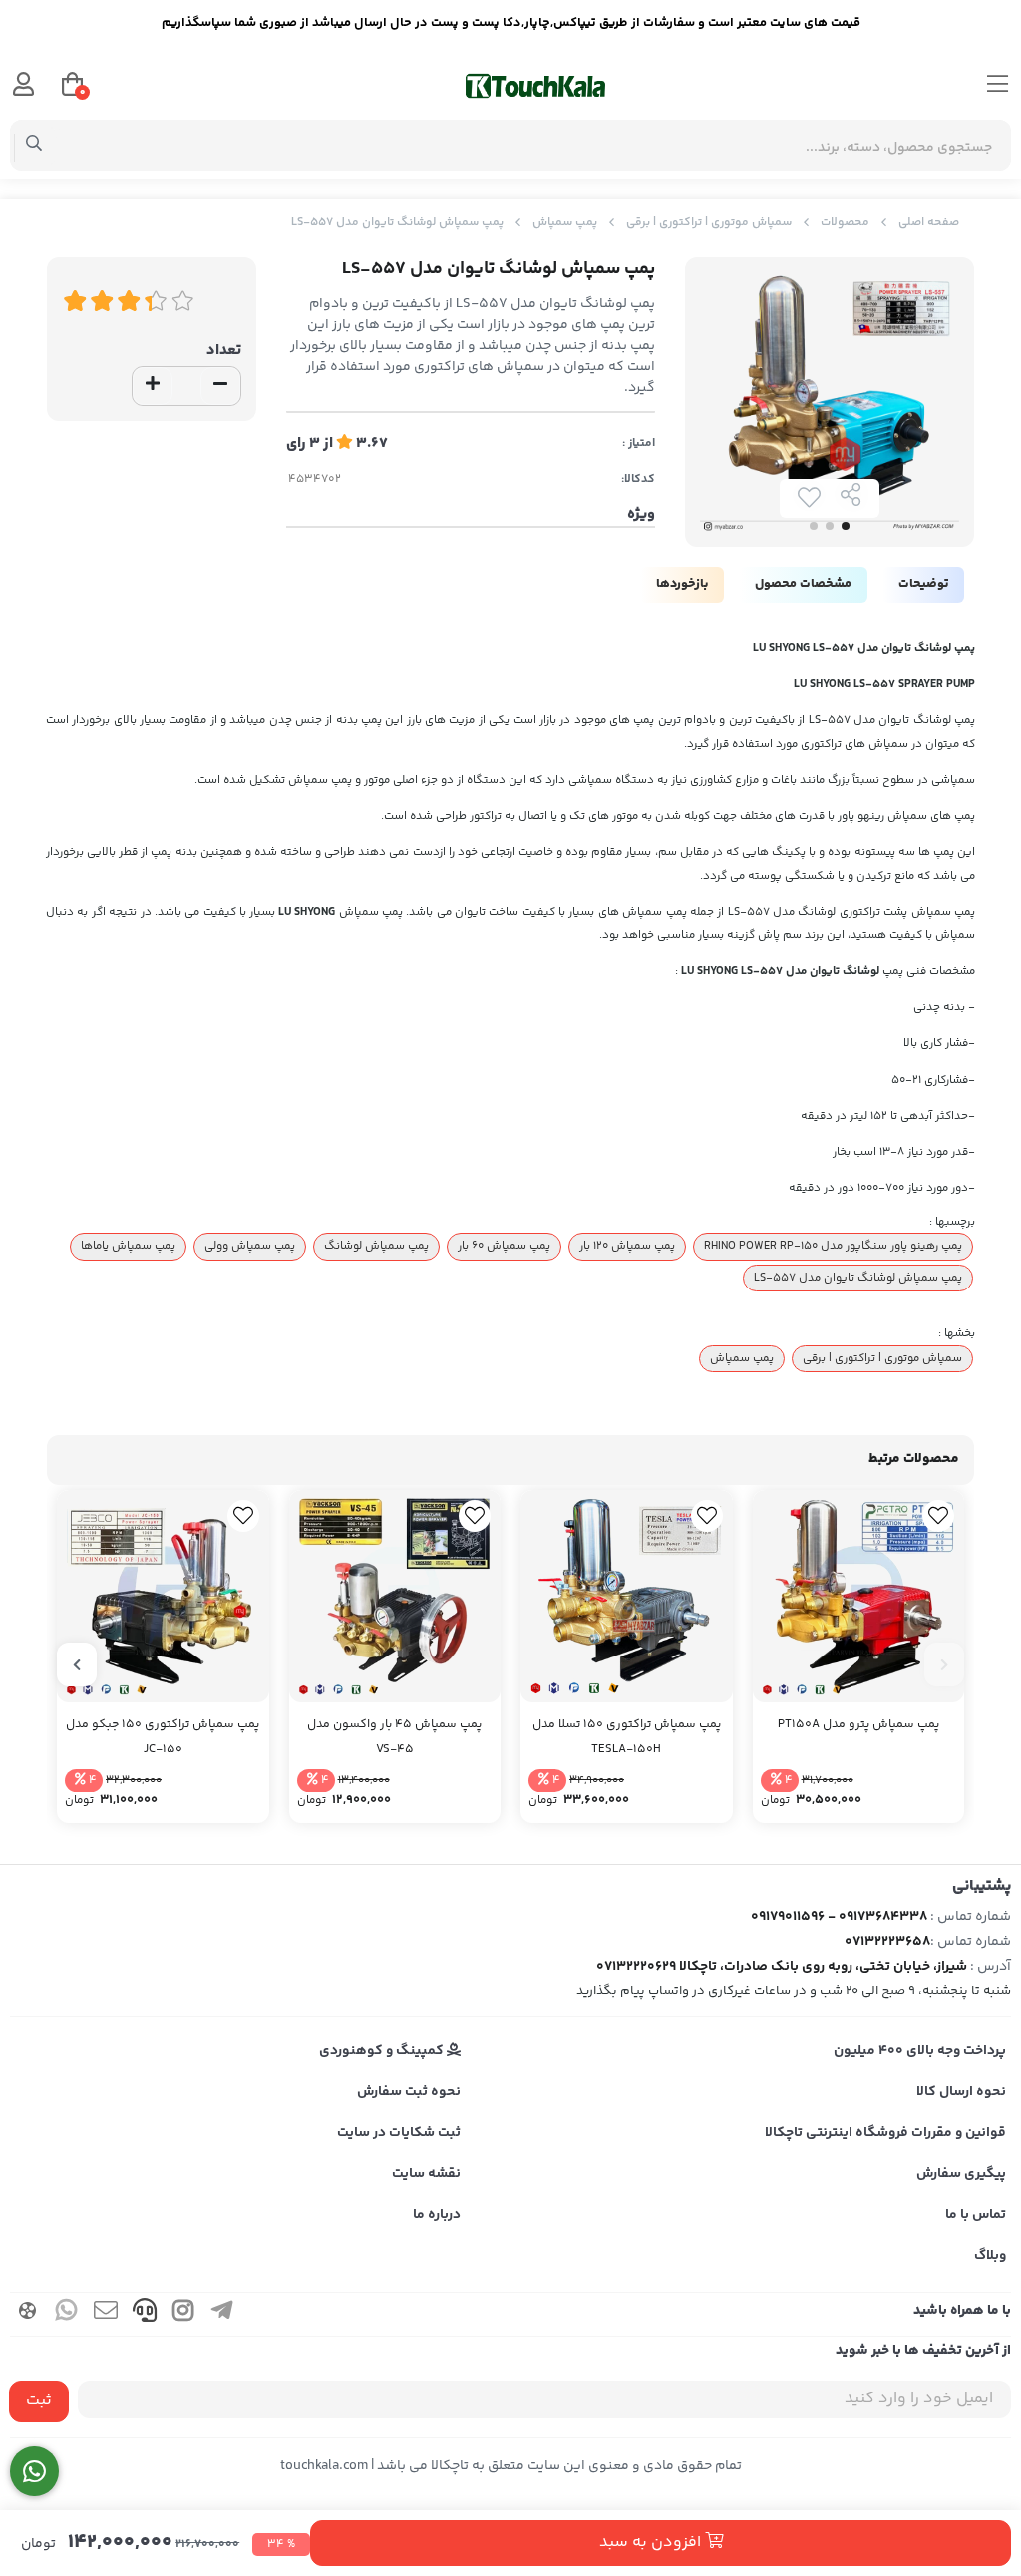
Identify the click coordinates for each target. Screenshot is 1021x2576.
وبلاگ (990, 2256)
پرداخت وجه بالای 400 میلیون (920, 2051)
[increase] (153, 386)
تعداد (224, 351)
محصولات (845, 223)
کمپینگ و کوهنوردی (383, 2051)
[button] (944, 1664)
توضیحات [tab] (923, 584)
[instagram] (183, 2314)
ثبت (39, 2401)
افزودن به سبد (652, 2543)
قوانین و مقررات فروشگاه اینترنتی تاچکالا (885, 2133)
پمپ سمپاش (565, 223)
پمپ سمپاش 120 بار (627, 1246)
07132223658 (887, 1942)
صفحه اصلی (929, 223)
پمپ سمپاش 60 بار (504, 1246)
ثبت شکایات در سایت (399, 2133)
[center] (34, 146)
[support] (145, 2314)
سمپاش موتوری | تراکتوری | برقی (709, 223)
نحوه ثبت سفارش (409, 2092)
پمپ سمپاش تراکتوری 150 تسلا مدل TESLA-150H (627, 1737)
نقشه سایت (426, 2174)
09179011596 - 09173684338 (839, 1917)
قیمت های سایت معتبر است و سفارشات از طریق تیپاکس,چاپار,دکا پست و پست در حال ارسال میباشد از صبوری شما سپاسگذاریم (511, 23)
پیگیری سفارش (961, 2174)
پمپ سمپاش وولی (250, 1246)
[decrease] (220, 386)
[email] (106, 2314)
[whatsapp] (67, 2314)
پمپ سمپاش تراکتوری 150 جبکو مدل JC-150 (163, 1737)
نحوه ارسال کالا (961, 2092)
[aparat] (28, 2314)
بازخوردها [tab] (682, 584)
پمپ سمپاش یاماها (128, 1246)
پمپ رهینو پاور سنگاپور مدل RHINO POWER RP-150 (833, 1246)
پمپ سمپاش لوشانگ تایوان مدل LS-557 (858, 1278)
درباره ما (437, 2215)
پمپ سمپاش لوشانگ (376, 1246)
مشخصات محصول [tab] (803, 584)
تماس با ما (976, 2215)
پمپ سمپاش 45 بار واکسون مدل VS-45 (394, 1737)
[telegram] (222, 2314)
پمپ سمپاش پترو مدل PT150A (858, 1725)
